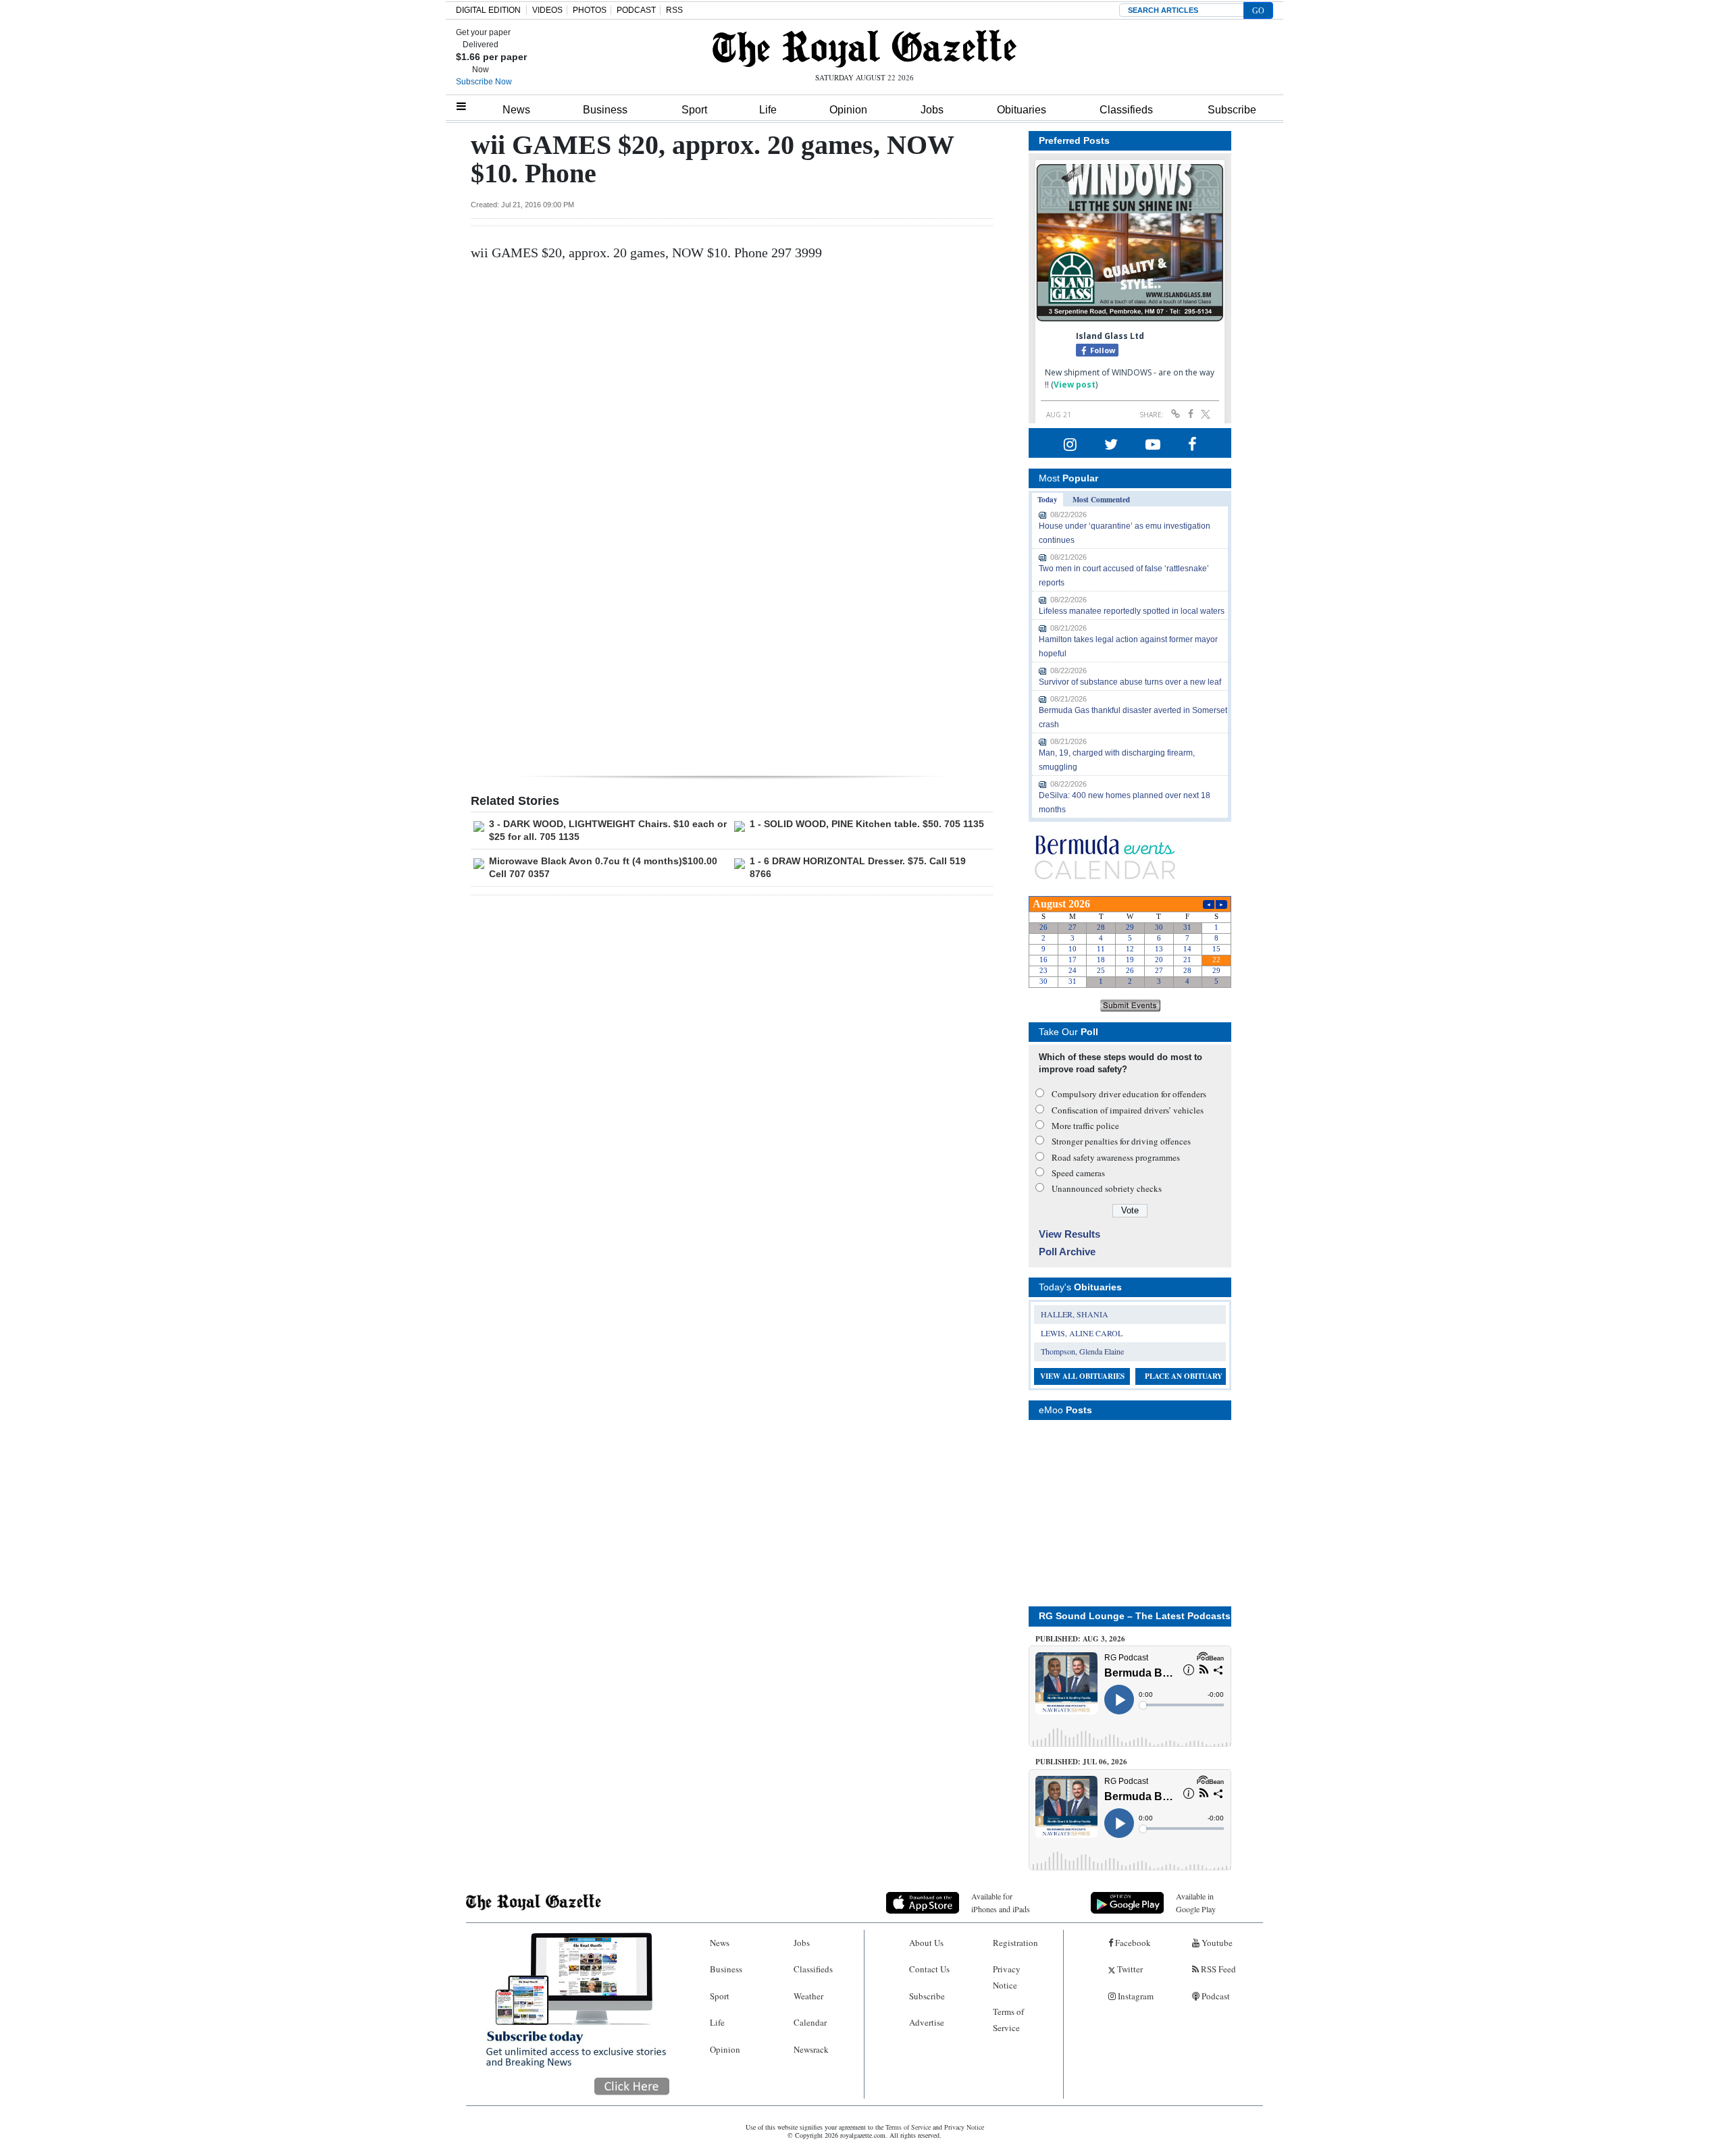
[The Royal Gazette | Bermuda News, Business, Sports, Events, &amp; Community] (864, 49)
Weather (808, 1996)
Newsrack (811, 2049)
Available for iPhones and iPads (1001, 1902)
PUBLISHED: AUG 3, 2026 (1080, 1639)
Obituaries (1022, 110)
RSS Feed (1217, 1969)
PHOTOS (590, 10)
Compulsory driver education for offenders (1129, 1094)
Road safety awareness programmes (1116, 1157)
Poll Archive (1067, 1252)
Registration (1015, 1943)
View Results (1069, 1234)
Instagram (1135, 1996)
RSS (674, 10)
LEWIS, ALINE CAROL (1082, 1333)
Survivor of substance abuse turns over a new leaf (1130, 682)
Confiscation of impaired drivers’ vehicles (1128, 1110)
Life (768, 110)
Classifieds (1126, 110)
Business (605, 110)
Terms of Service (1008, 2019)
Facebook (1132, 1943)
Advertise (927, 2022)
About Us (926, 1943)
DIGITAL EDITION (488, 10)
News (516, 110)
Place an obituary (1184, 1376)
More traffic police (1085, 1126)
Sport (694, 110)
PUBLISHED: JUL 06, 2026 (1081, 1762)
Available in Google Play (1196, 1902)
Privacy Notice (1007, 1977)
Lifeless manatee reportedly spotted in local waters (1132, 611)
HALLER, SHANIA (1075, 1314)
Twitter (1129, 1969)
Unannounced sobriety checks (1107, 1188)
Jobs (932, 110)
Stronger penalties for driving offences (1121, 1141)
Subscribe (1232, 110)
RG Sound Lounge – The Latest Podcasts (1135, 1616)
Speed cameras (1078, 1173)
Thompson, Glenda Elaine (1082, 1351)
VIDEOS (547, 10)
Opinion (848, 110)
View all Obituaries (1082, 1376)
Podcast (1215, 1996)
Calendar (810, 2022)
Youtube (1216, 1943)
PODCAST (636, 10)
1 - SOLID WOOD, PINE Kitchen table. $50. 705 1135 (867, 824)
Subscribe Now (484, 82)
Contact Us (929, 1969)
